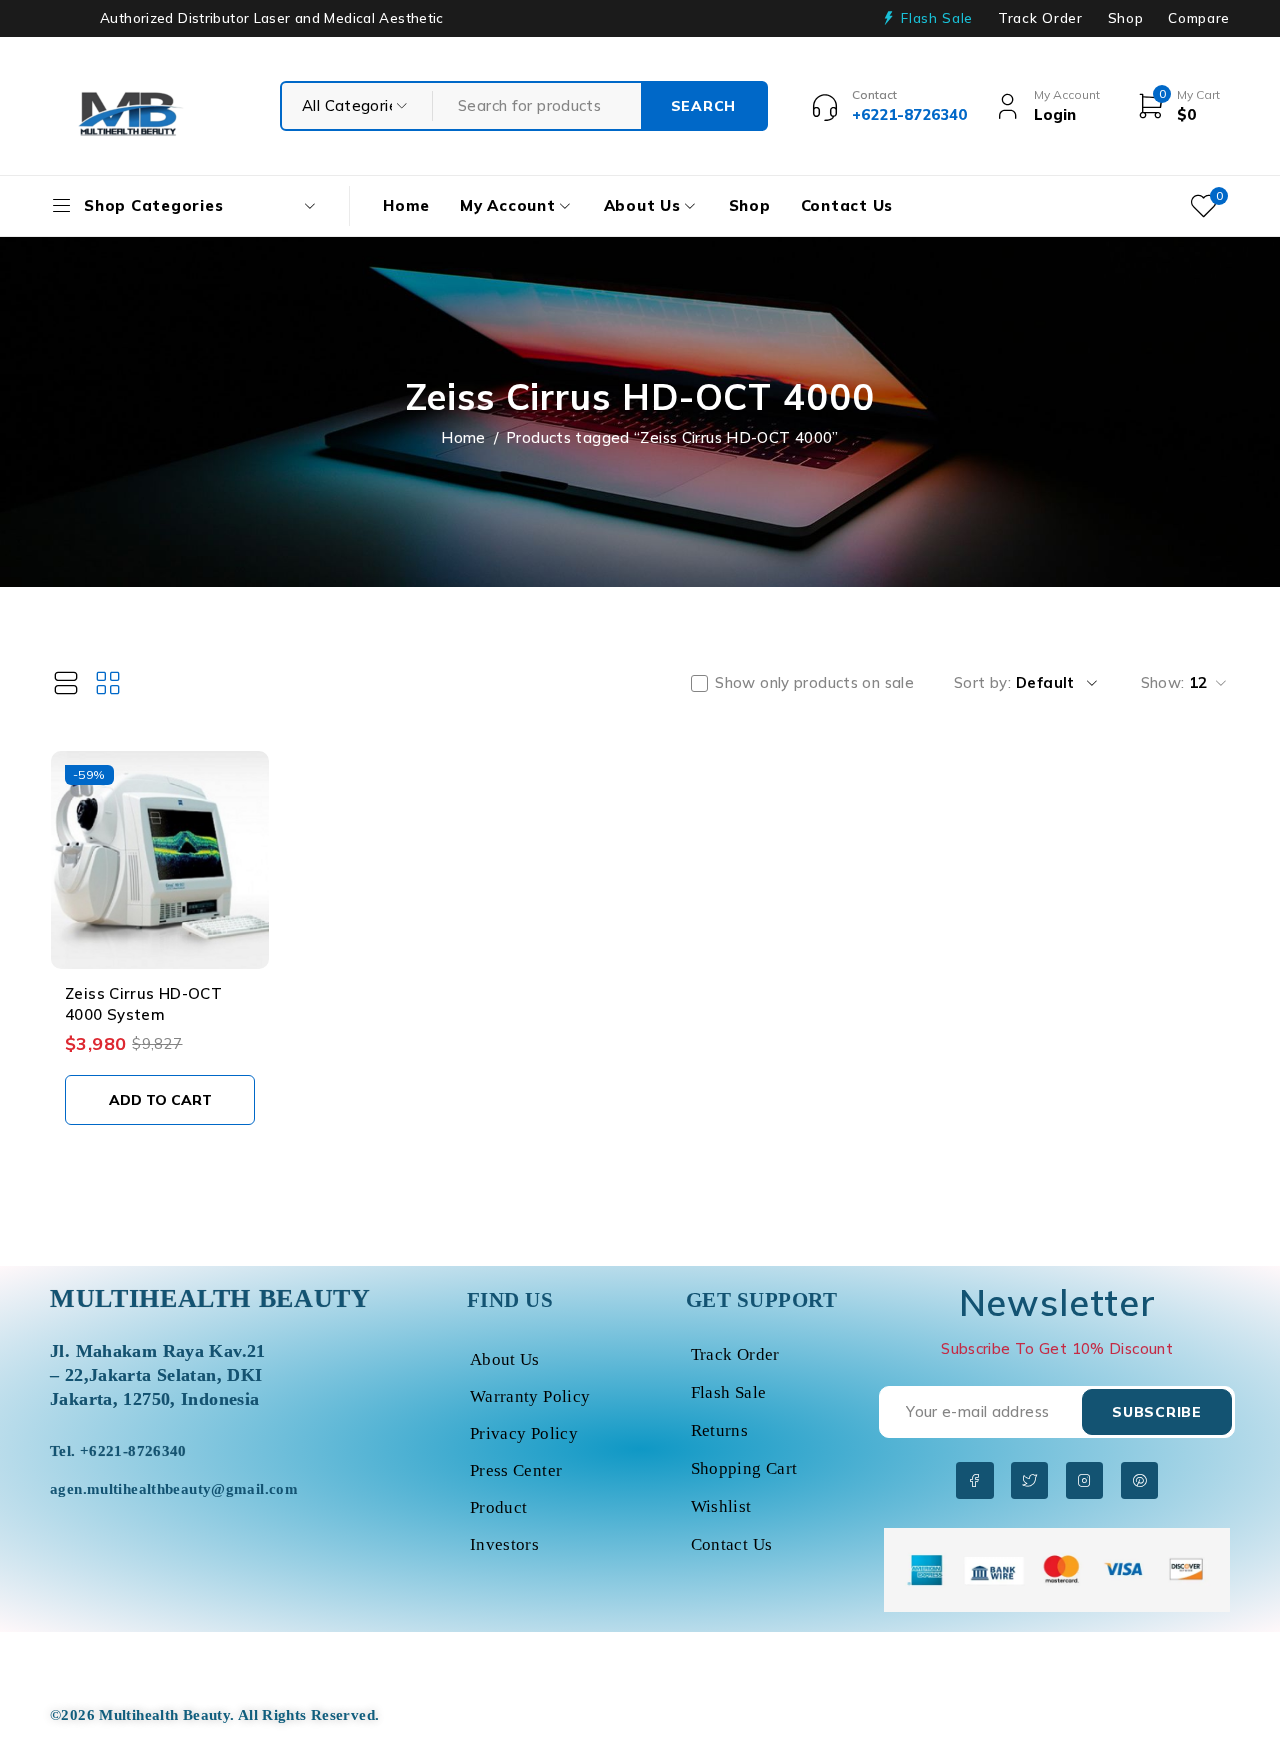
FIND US (510, 1300)
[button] (160, 1100)
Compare (1199, 18)
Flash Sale (937, 18)
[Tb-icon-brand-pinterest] (1139, 1480)
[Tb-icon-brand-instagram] (1084, 1480)
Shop (1126, 18)
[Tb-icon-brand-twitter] (1029, 1480)
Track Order (1040, 18)
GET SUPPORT (762, 1300)
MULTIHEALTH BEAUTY (210, 1298)
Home (463, 437)
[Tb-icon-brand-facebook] (974, 1480)
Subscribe (1156, 1412)
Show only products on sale (814, 683)
